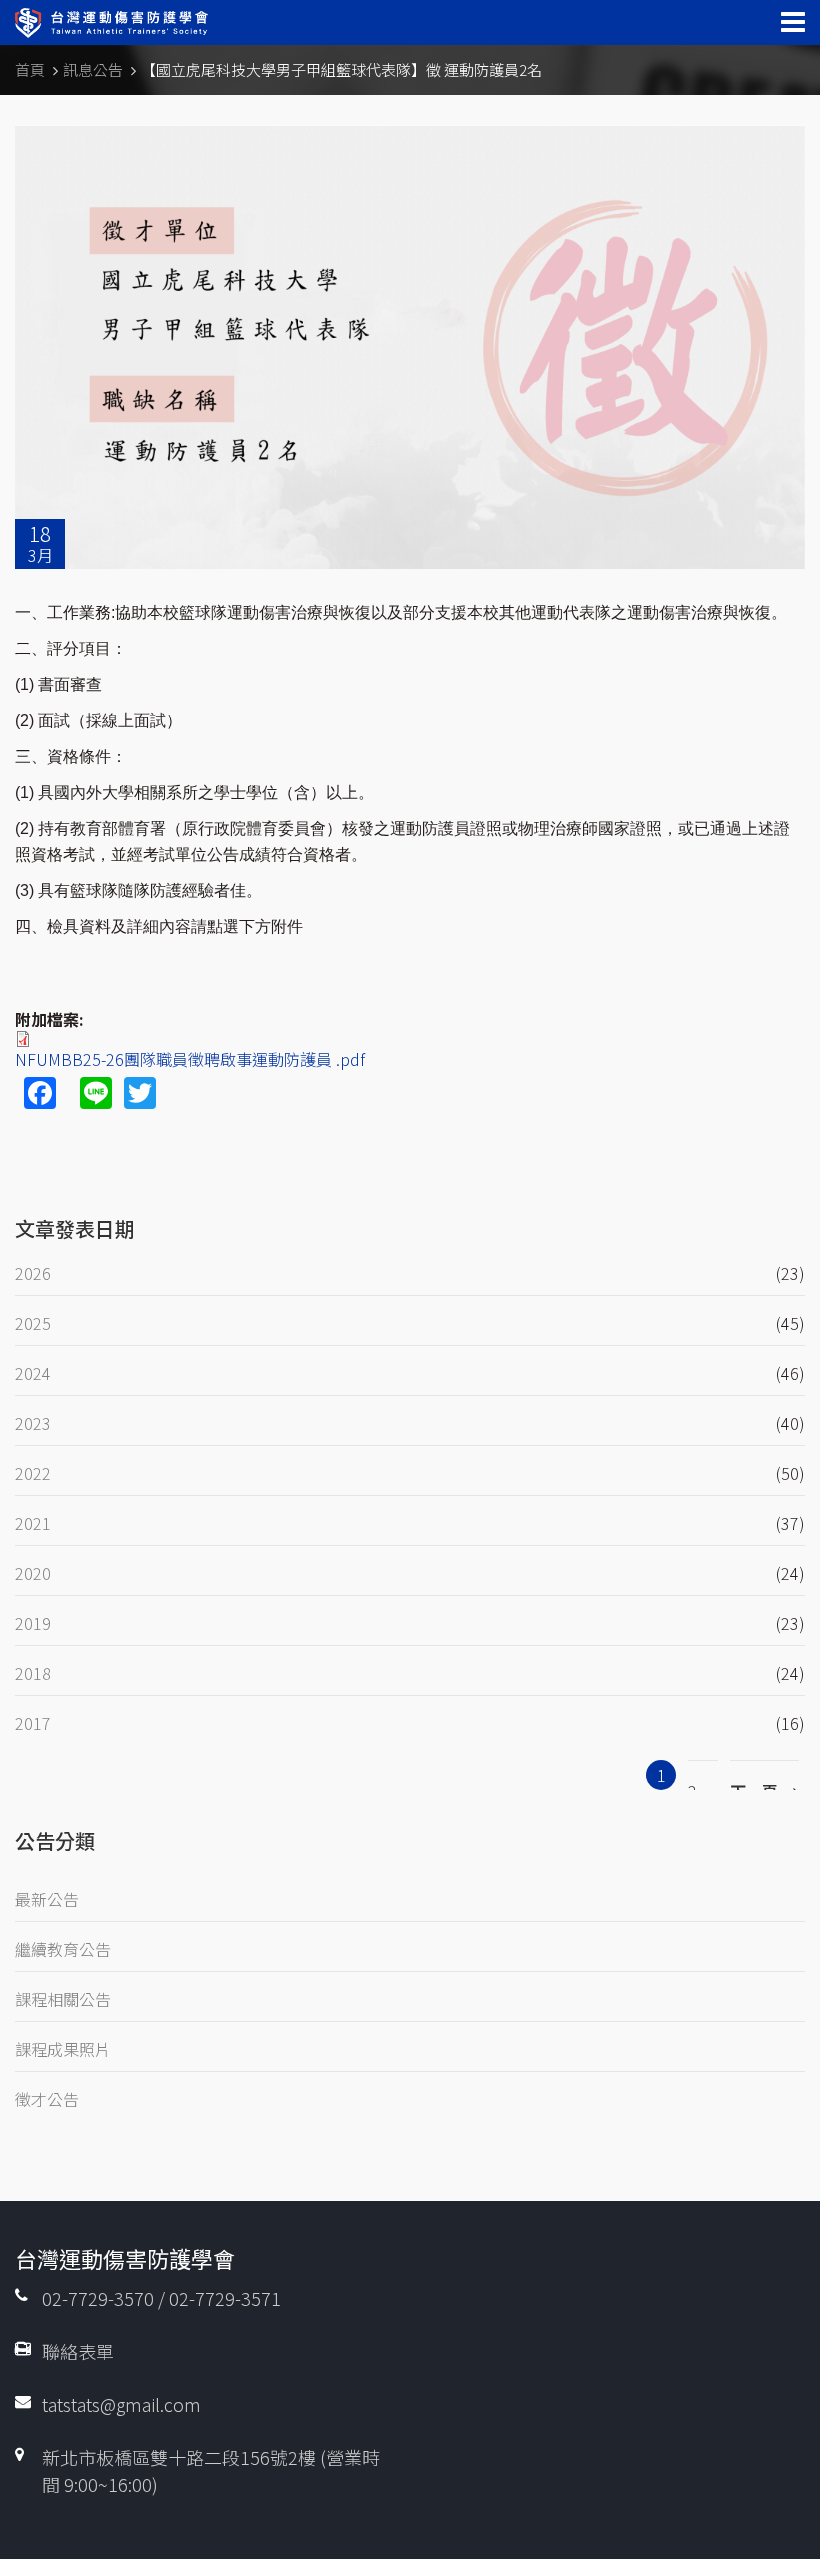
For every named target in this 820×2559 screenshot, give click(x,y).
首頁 (30, 69)
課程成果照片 (63, 2049)
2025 (33, 1323)
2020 (33, 1573)
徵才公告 (47, 2099)
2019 (33, 1623)
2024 (33, 1373)
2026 (33, 1273)
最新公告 (47, 1899)
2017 (33, 1723)
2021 (33, 1523)
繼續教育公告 (63, 1949)
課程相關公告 (63, 1999)
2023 (33, 1423)
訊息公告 (93, 69)
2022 (33, 1473)
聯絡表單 (78, 2351)
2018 (33, 1673)
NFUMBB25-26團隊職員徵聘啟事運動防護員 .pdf (190, 1059)
